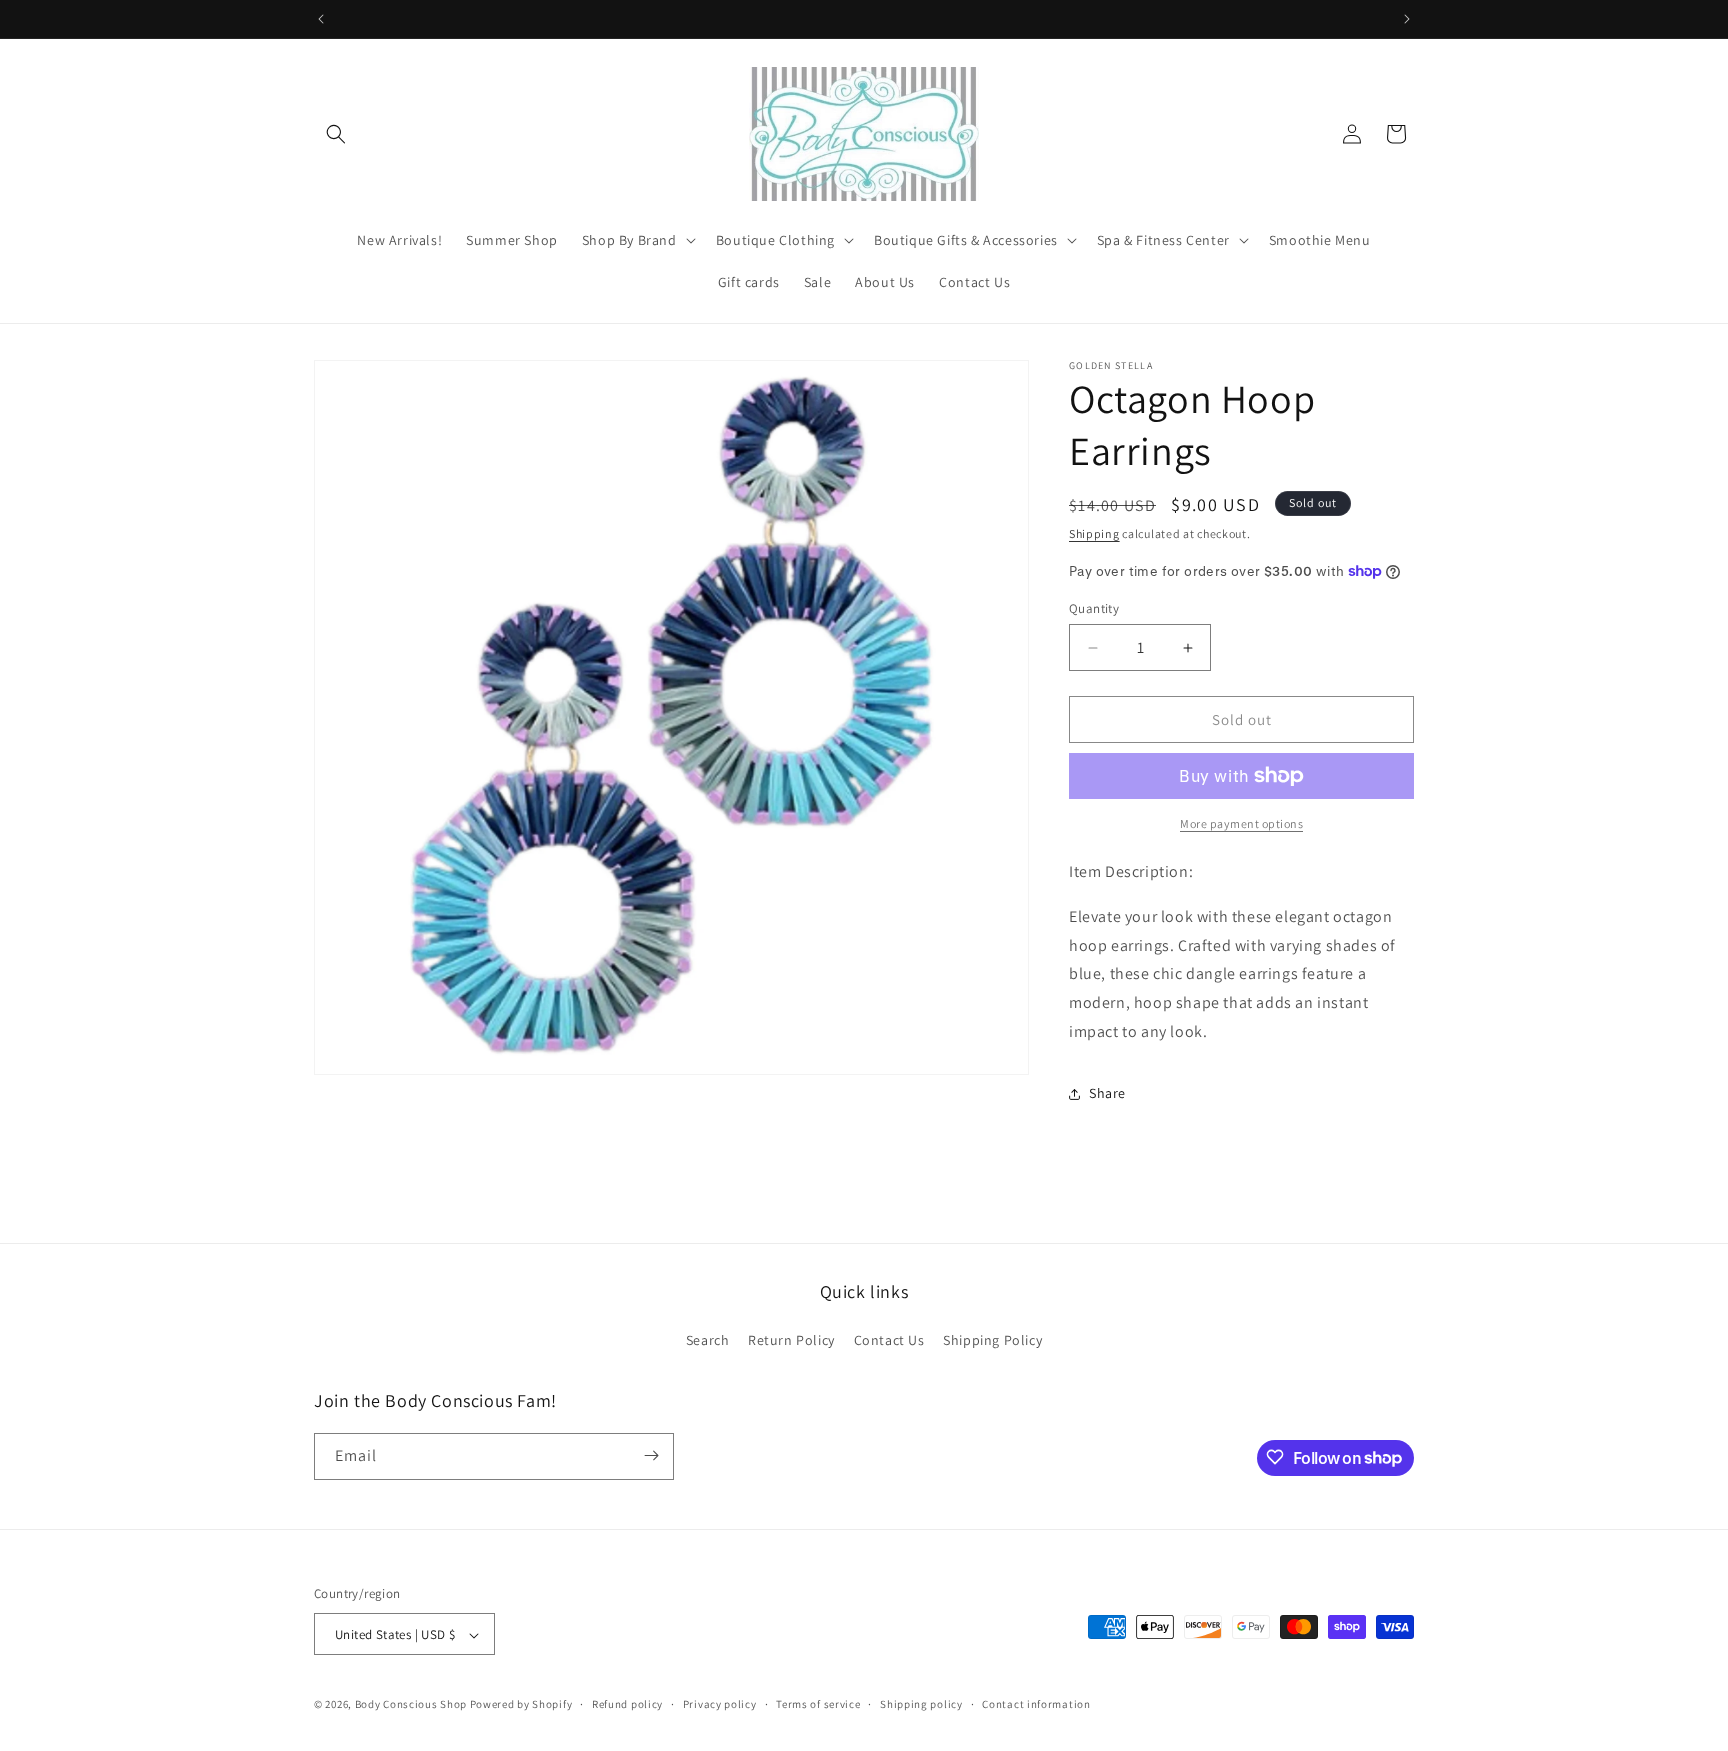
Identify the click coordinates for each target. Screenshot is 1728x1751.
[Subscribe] (651, 1455)
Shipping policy (921, 1704)
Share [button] (1107, 1093)
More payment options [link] (1241, 823)
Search (708, 1341)
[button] (336, 134)
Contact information (1036, 1704)
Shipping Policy (992, 1341)
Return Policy (791, 1341)
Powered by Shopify (521, 1705)
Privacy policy (720, 1704)
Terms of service (818, 1704)
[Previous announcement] (321, 19)
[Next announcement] (1407, 19)
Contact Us (889, 1341)
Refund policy (627, 1704)
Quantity (1094, 608)
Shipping (1094, 533)
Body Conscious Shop (411, 1705)
